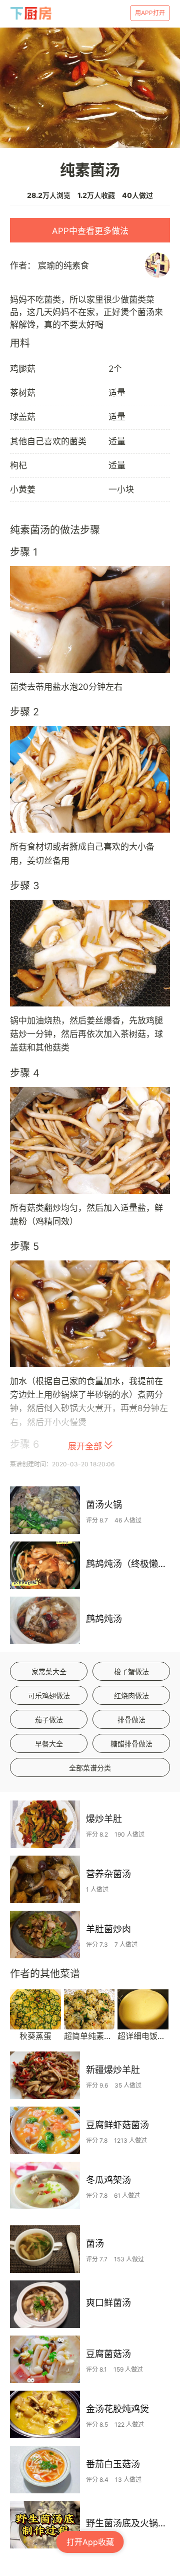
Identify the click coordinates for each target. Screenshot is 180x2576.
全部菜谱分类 (90, 1768)
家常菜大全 (49, 1671)
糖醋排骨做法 (131, 1744)
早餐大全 (49, 1744)
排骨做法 (131, 1720)
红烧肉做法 (131, 1696)
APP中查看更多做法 (90, 231)
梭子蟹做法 (131, 1671)
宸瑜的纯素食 (63, 266)
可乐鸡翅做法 (49, 1696)
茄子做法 (49, 1720)
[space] (31, 13)
